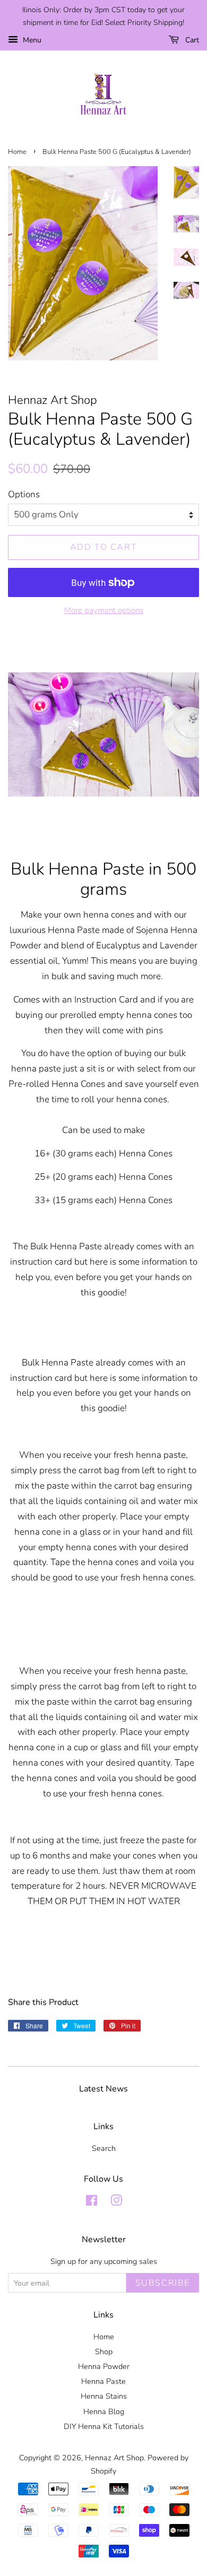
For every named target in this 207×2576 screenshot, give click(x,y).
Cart (191, 40)
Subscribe (163, 2283)
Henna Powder (104, 2366)
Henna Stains (104, 2396)
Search (104, 2148)
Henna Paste (103, 2381)
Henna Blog (104, 2411)
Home (17, 152)
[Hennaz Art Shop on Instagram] (116, 2202)
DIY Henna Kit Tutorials (104, 2426)
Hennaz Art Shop (114, 2458)
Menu (31, 40)
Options (24, 494)
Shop (104, 2352)
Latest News (103, 2089)
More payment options (104, 610)
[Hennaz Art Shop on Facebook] (92, 2202)
